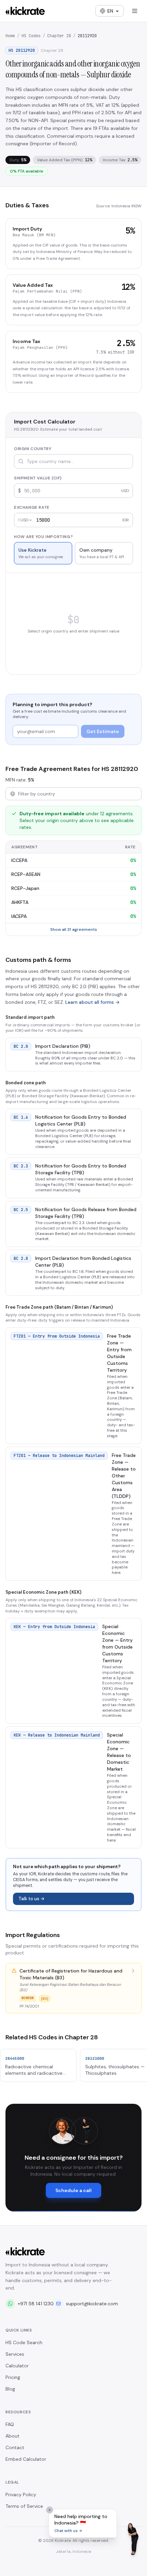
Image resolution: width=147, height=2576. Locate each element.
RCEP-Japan (25, 888)
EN (110, 11)
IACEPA (19, 916)
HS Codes (31, 36)
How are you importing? (43, 537)
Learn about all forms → (92, 1002)
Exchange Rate (32, 507)
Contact (15, 2447)
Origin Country (33, 449)
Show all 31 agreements (74, 929)
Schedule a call (73, 2190)
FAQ (10, 2424)
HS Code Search (24, 2342)
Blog (10, 2389)
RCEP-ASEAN (26, 874)
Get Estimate (103, 731)
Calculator (17, 2366)
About (12, 2436)
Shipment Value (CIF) (38, 478)
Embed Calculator (26, 2459)
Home (10, 36)
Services (15, 2354)
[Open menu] (135, 11)
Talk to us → (31, 1899)
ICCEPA (19, 860)
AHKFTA (20, 902)
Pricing (13, 2377)
